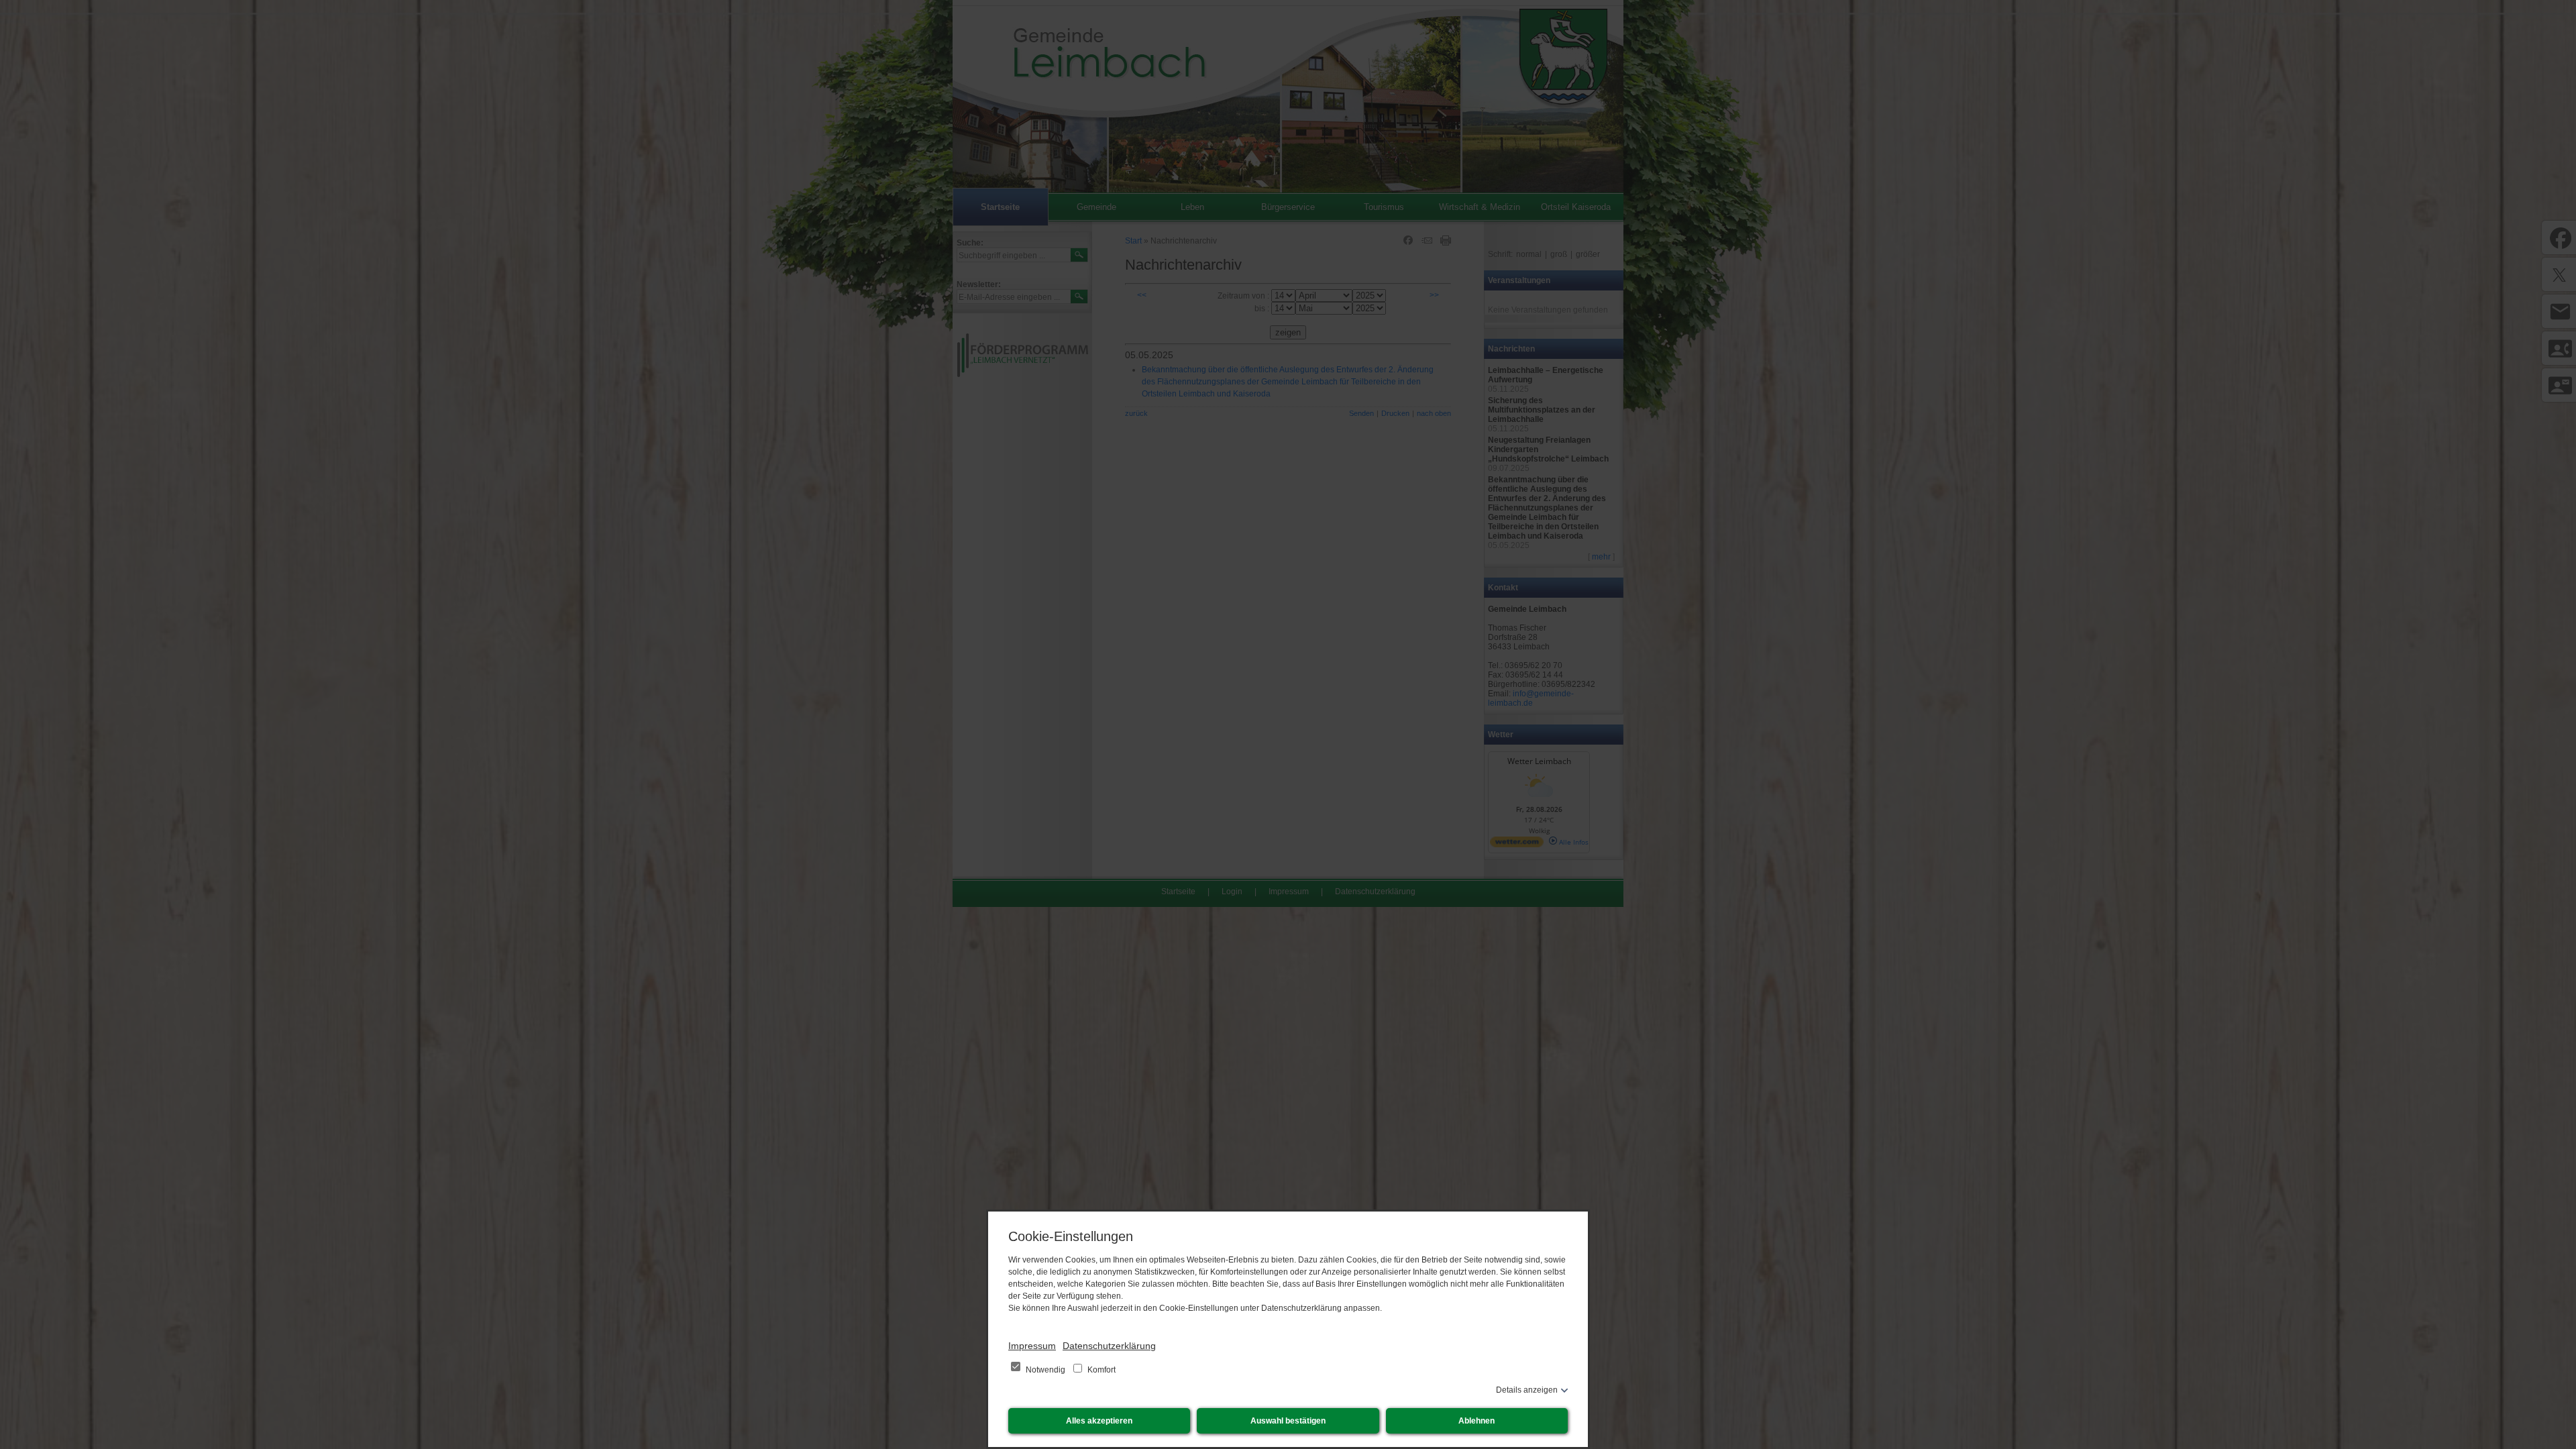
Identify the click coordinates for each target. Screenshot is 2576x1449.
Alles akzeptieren (1099, 1421)
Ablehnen (1477, 1421)
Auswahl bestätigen (1288, 1421)
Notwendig (1045, 1370)
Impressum (1032, 1346)
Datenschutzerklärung (1109, 1346)
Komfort (1101, 1370)
